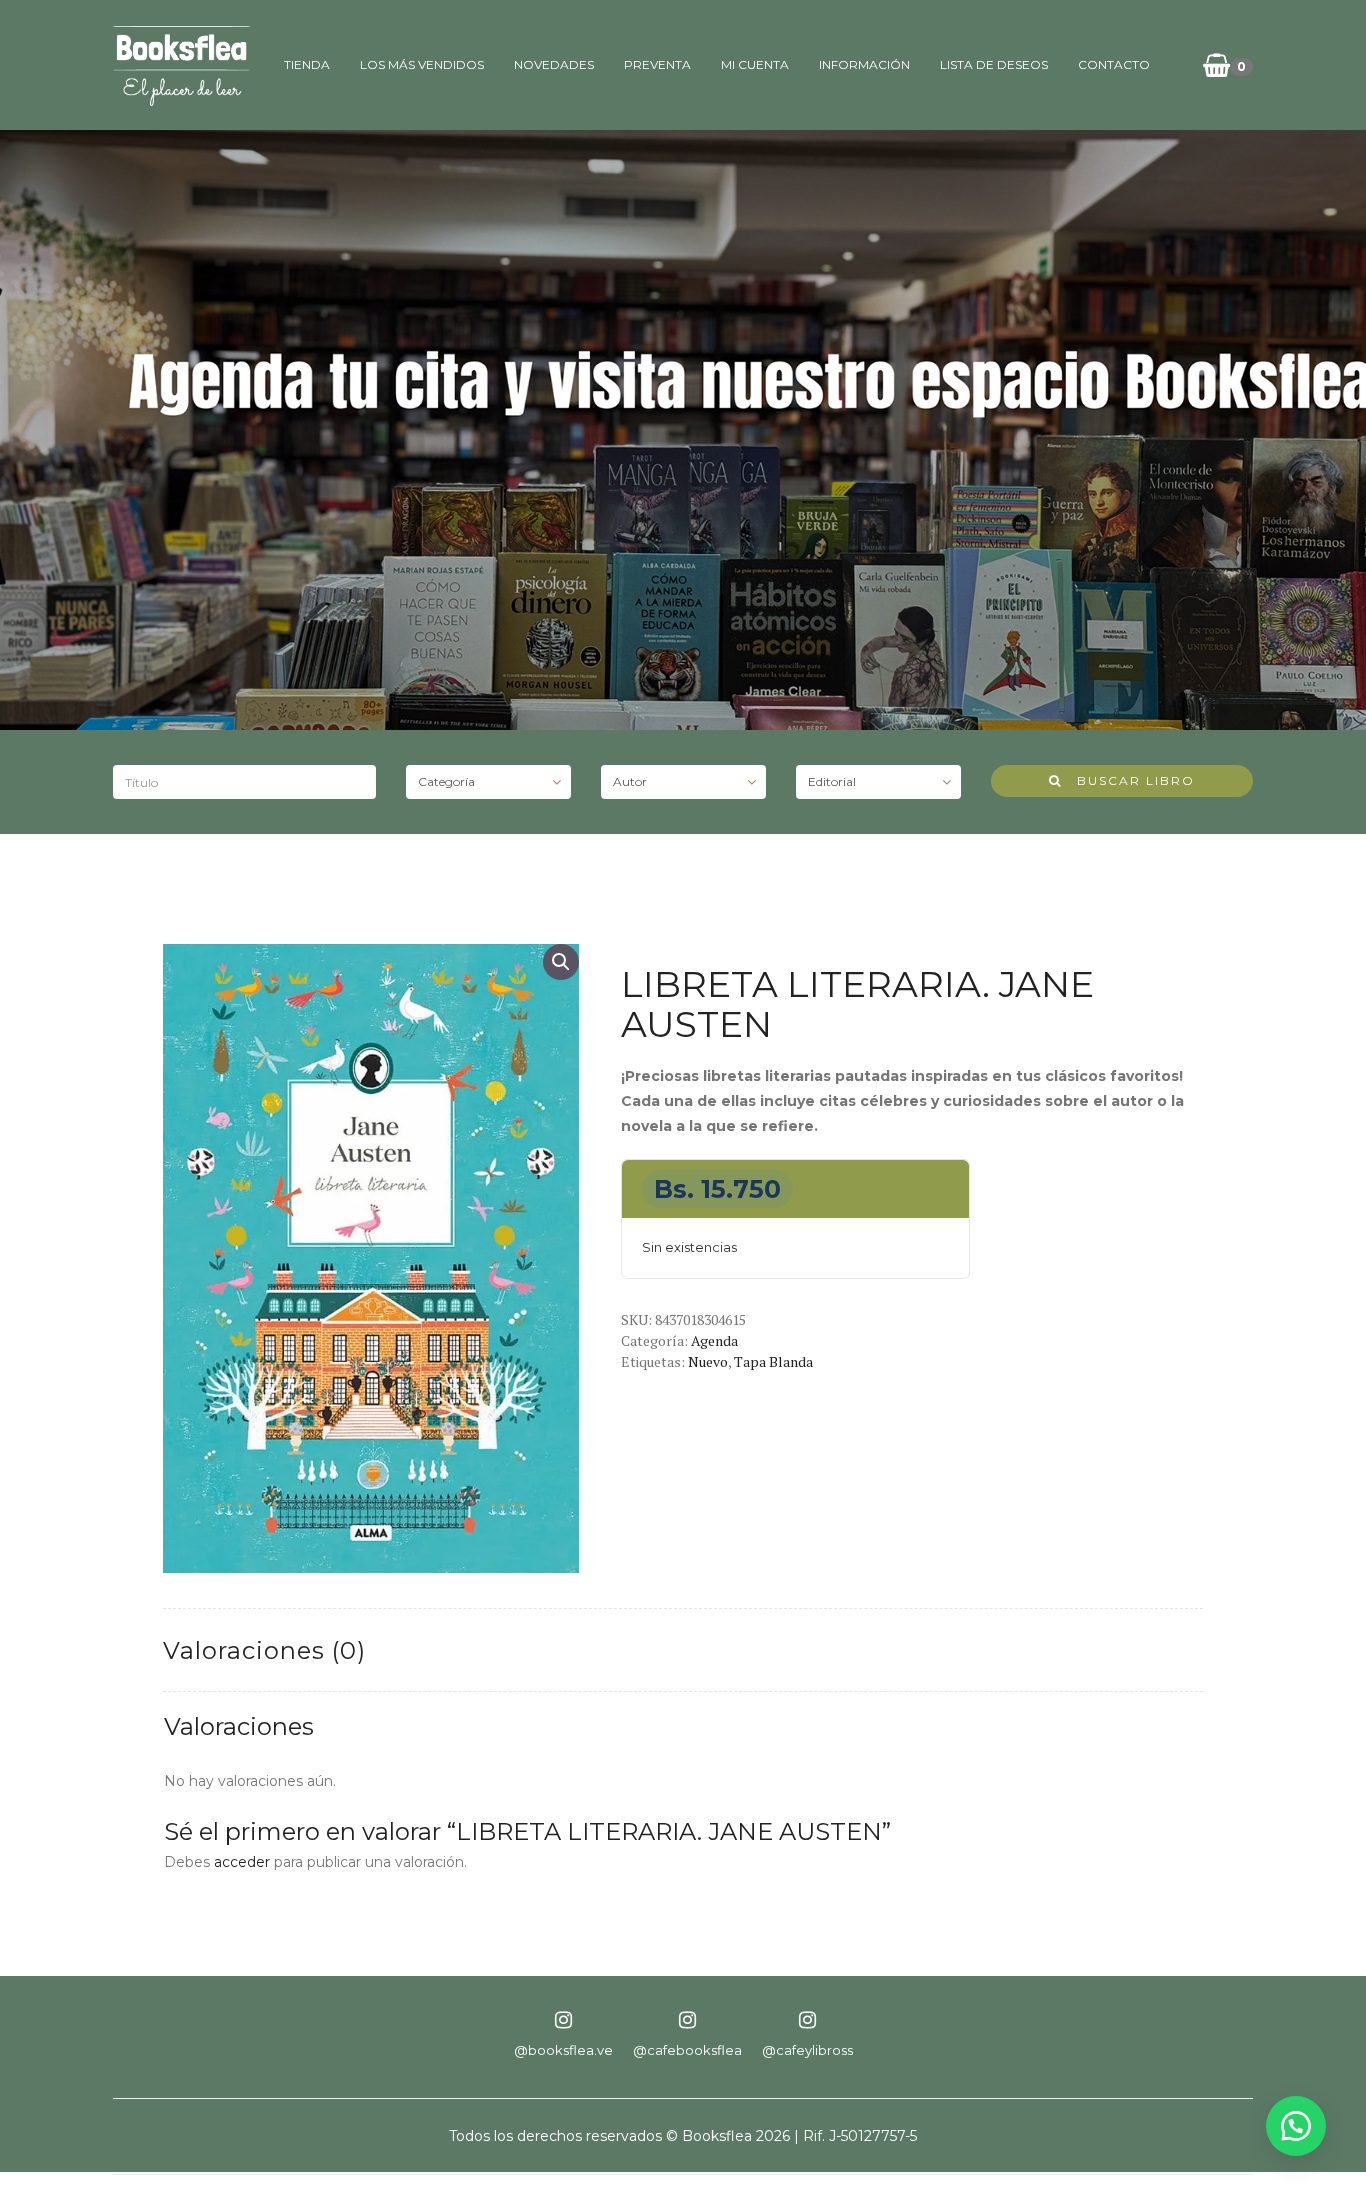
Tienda (307, 64)
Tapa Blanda (773, 1361)
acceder (242, 1862)
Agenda (714, 1340)
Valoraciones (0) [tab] (264, 1650)
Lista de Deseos (994, 64)
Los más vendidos (422, 64)
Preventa (657, 64)
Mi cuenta (755, 64)
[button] (561, 962)
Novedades (554, 64)
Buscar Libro (1128, 780)
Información (864, 64)
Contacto (1114, 64)
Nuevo (708, 1361)
